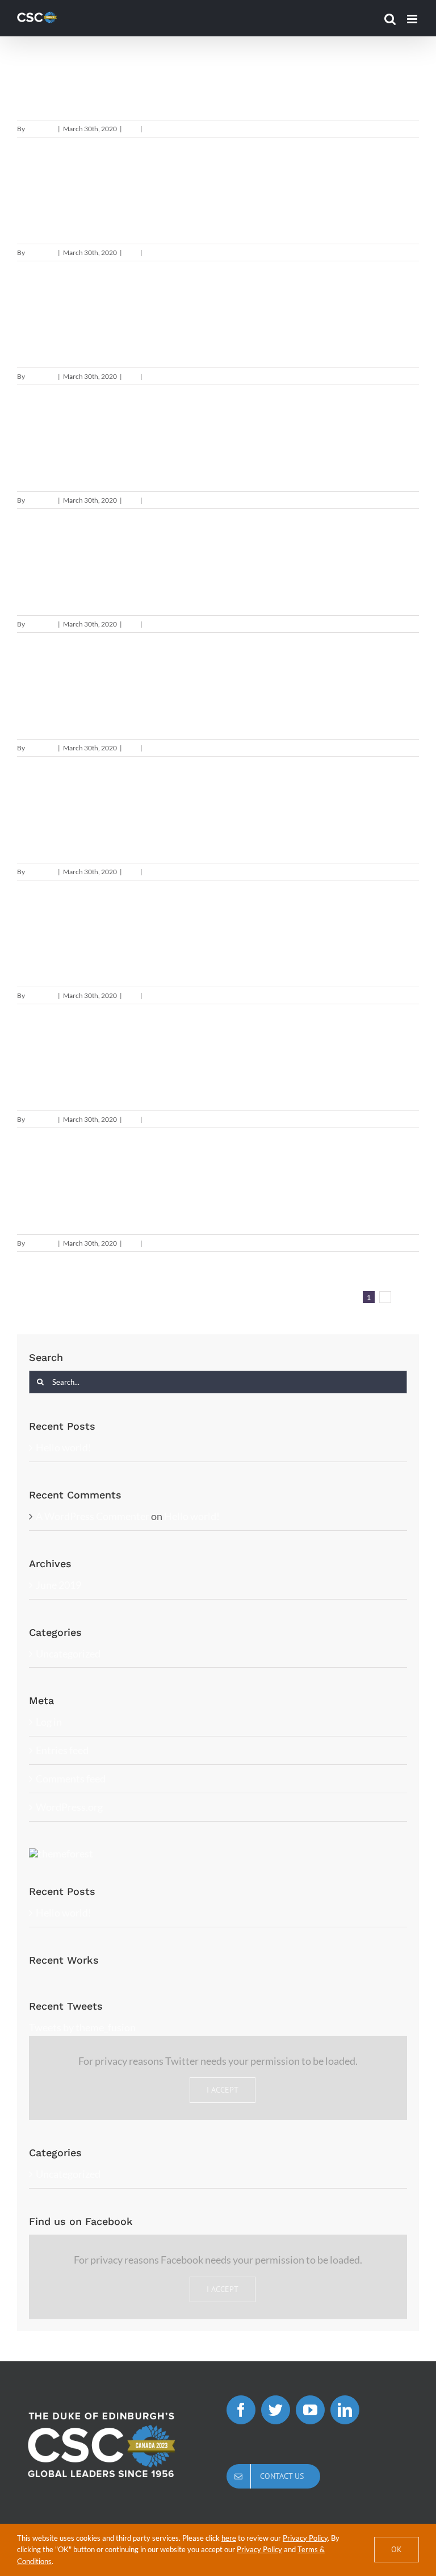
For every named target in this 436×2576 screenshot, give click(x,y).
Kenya (56, 444)
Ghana (58, 196)
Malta (53, 1187)
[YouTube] (310, 2410)
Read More (403, 129)
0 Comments (164, 129)
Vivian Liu (41, 129)
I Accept (223, 2090)
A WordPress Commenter (93, 1516)
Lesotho (69, 691)
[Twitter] (276, 2410)
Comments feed (71, 1778)
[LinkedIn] (345, 2410)
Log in (49, 1722)
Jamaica (70, 320)
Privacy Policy (305, 2538)
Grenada (71, 72)
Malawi (62, 939)
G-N (131, 129)
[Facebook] (241, 2410)
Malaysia (72, 815)
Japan (55, 567)
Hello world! (64, 1447)
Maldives (74, 1063)
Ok (397, 2549)
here (229, 2538)
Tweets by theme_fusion (82, 2027)
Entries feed (62, 1750)
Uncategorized (68, 1654)
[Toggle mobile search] (390, 19)
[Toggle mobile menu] (413, 19)
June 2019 (58, 1585)
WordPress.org (69, 1807)
